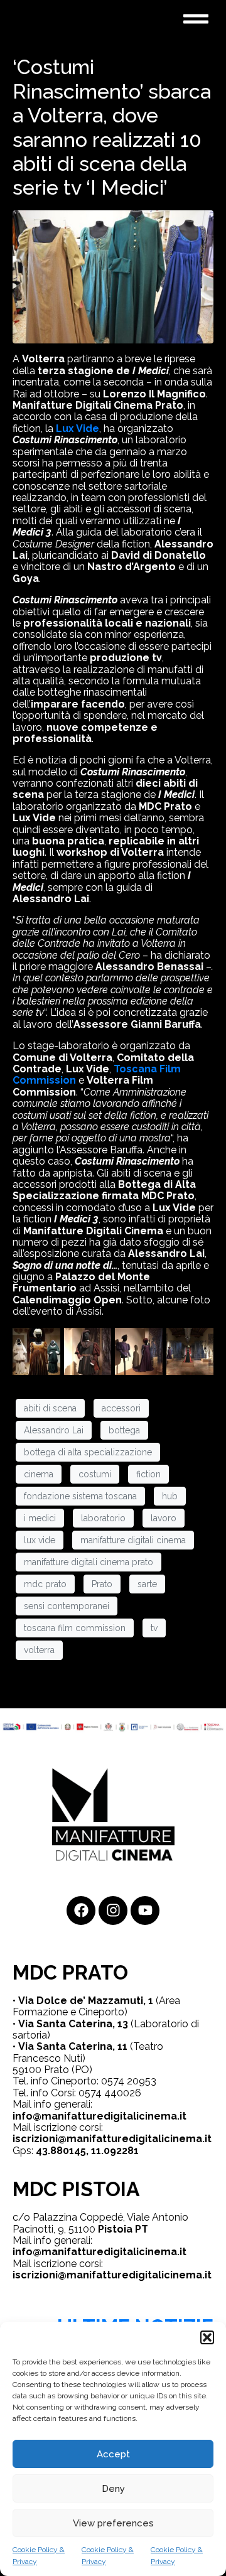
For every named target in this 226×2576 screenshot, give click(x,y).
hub (170, 1496)
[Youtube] (145, 1910)
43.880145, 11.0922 (82, 2151)
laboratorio (103, 1518)
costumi (95, 1474)
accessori (121, 1408)
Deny (113, 2489)
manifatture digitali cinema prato (89, 1562)
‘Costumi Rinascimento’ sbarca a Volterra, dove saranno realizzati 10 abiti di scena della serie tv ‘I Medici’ (112, 127)
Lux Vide (78, 428)
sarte (147, 1584)
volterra (39, 1650)
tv (154, 1628)
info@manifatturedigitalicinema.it (100, 2116)
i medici (40, 1518)
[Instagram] (113, 1910)
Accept (113, 2454)
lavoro (164, 1518)
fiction (148, 1474)
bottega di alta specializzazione (88, 1452)
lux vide (40, 1540)
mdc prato (45, 1584)
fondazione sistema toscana (80, 1496)
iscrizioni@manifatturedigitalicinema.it (112, 2139)
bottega (124, 1430)
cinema (39, 1474)
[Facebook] (81, 1910)
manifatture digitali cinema (133, 1540)
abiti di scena (50, 1408)
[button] (207, 2337)
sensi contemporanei (67, 1606)
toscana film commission (75, 1628)
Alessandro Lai (54, 1430)
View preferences (113, 2523)
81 (133, 2151)
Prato (102, 1584)
